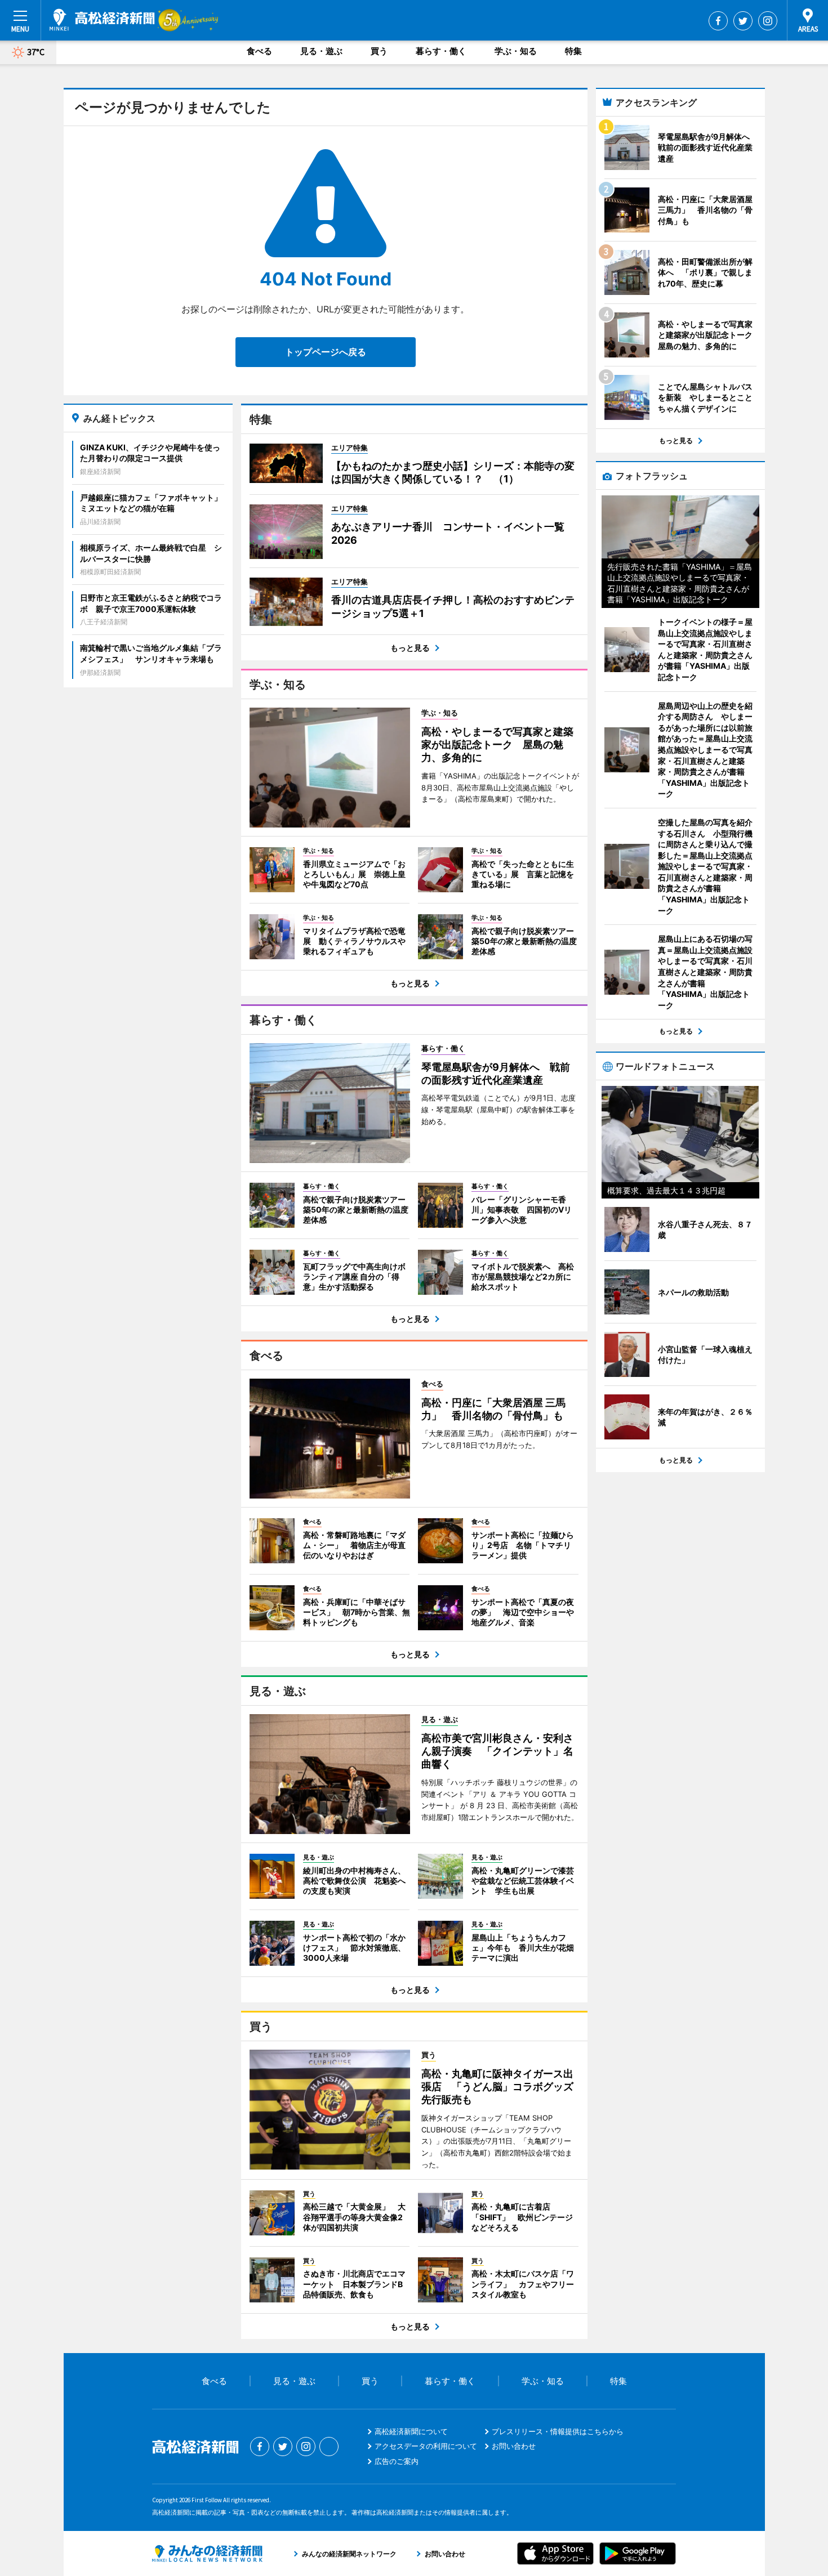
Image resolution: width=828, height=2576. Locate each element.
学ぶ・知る (516, 51)
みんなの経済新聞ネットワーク (207, 2553)
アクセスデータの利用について (426, 2446)
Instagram (768, 21)
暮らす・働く (441, 51)
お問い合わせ (514, 2446)
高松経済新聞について (411, 2431)
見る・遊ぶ (321, 51)
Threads (329, 2447)
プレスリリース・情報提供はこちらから (558, 2431)
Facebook (718, 21)
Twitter (743, 21)
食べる (259, 51)
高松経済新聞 (102, 20)
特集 (573, 51)
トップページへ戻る (326, 352)
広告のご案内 (397, 2461)
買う (379, 51)
